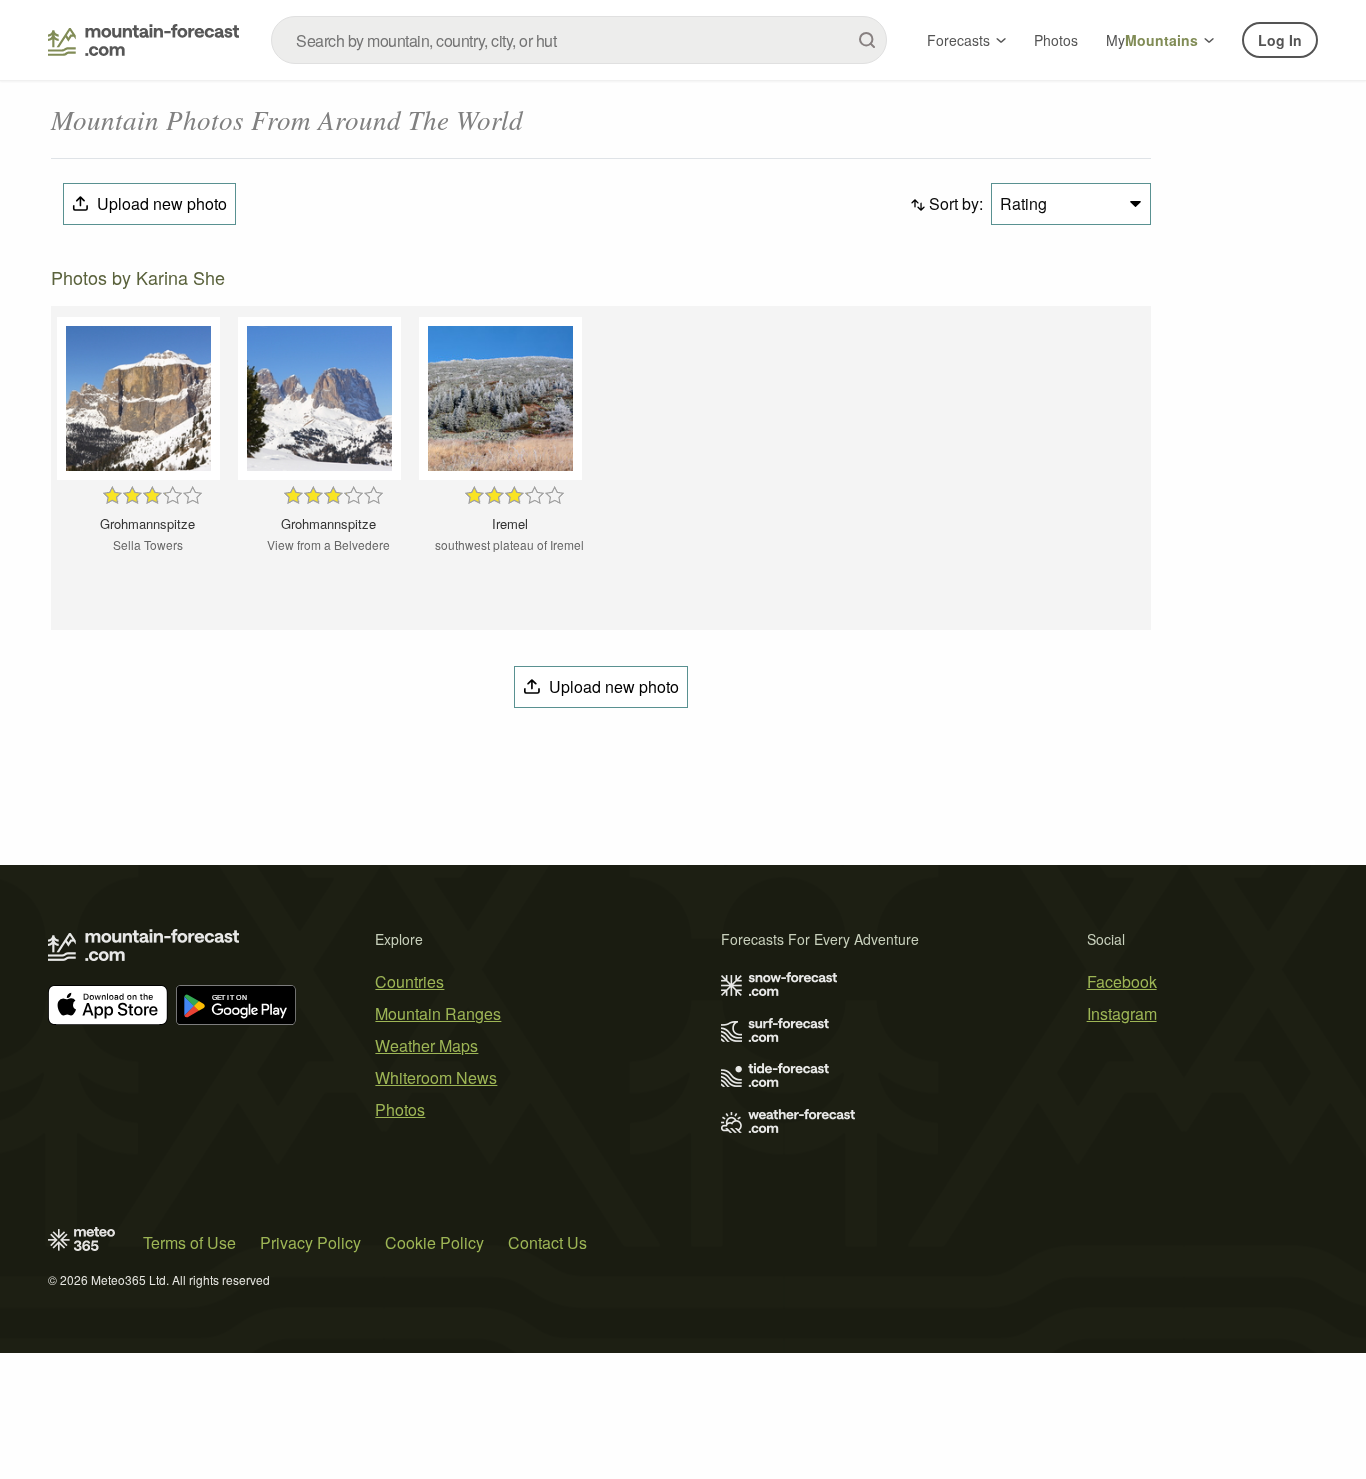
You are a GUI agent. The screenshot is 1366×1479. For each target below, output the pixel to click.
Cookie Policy (434, 1242)
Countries (409, 981)
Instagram (1122, 1013)
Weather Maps (426, 1045)
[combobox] (579, 40)
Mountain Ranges (438, 1013)
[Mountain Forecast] (143, 40)
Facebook (1122, 981)
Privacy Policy (310, 1242)
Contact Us (547, 1242)
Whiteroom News (436, 1077)
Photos (1056, 40)
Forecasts (958, 40)
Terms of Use (189, 1242)
